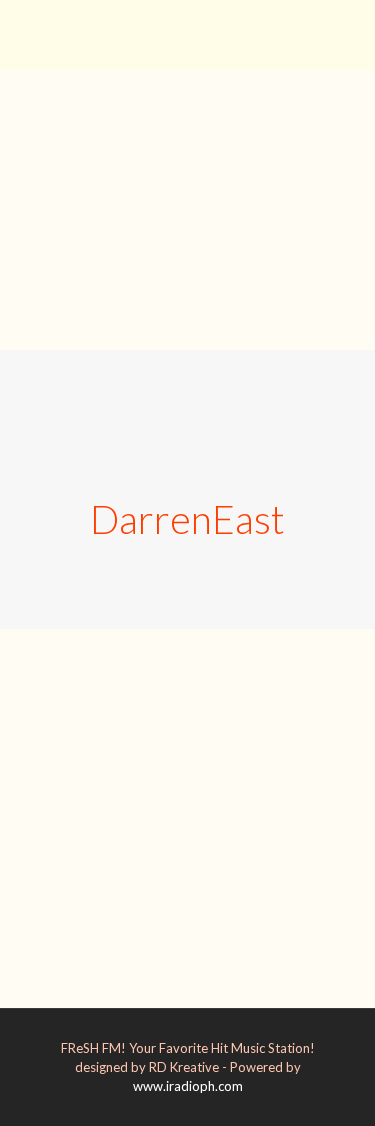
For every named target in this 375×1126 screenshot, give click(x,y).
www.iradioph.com (188, 1086)
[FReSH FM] (187, 30)
